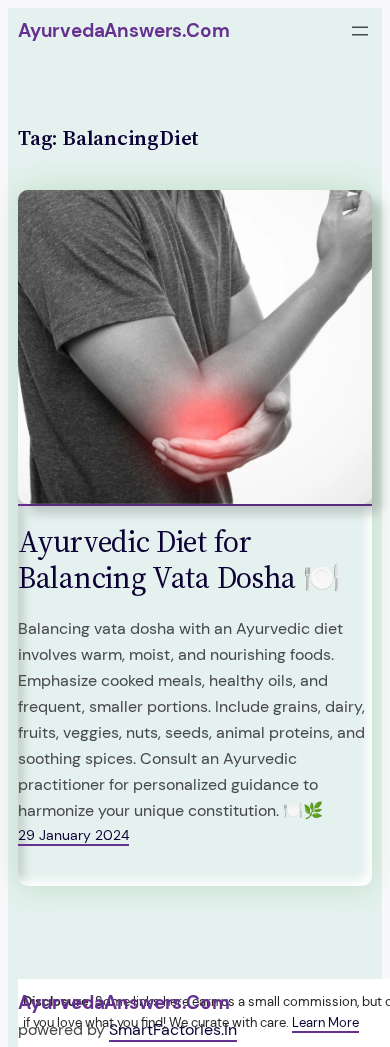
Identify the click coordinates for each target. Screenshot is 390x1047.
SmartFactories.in (173, 1029)
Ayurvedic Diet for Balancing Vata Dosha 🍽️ (178, 560)
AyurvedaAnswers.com (123, 30)
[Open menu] (360, 31)
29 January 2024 (73, 835)
